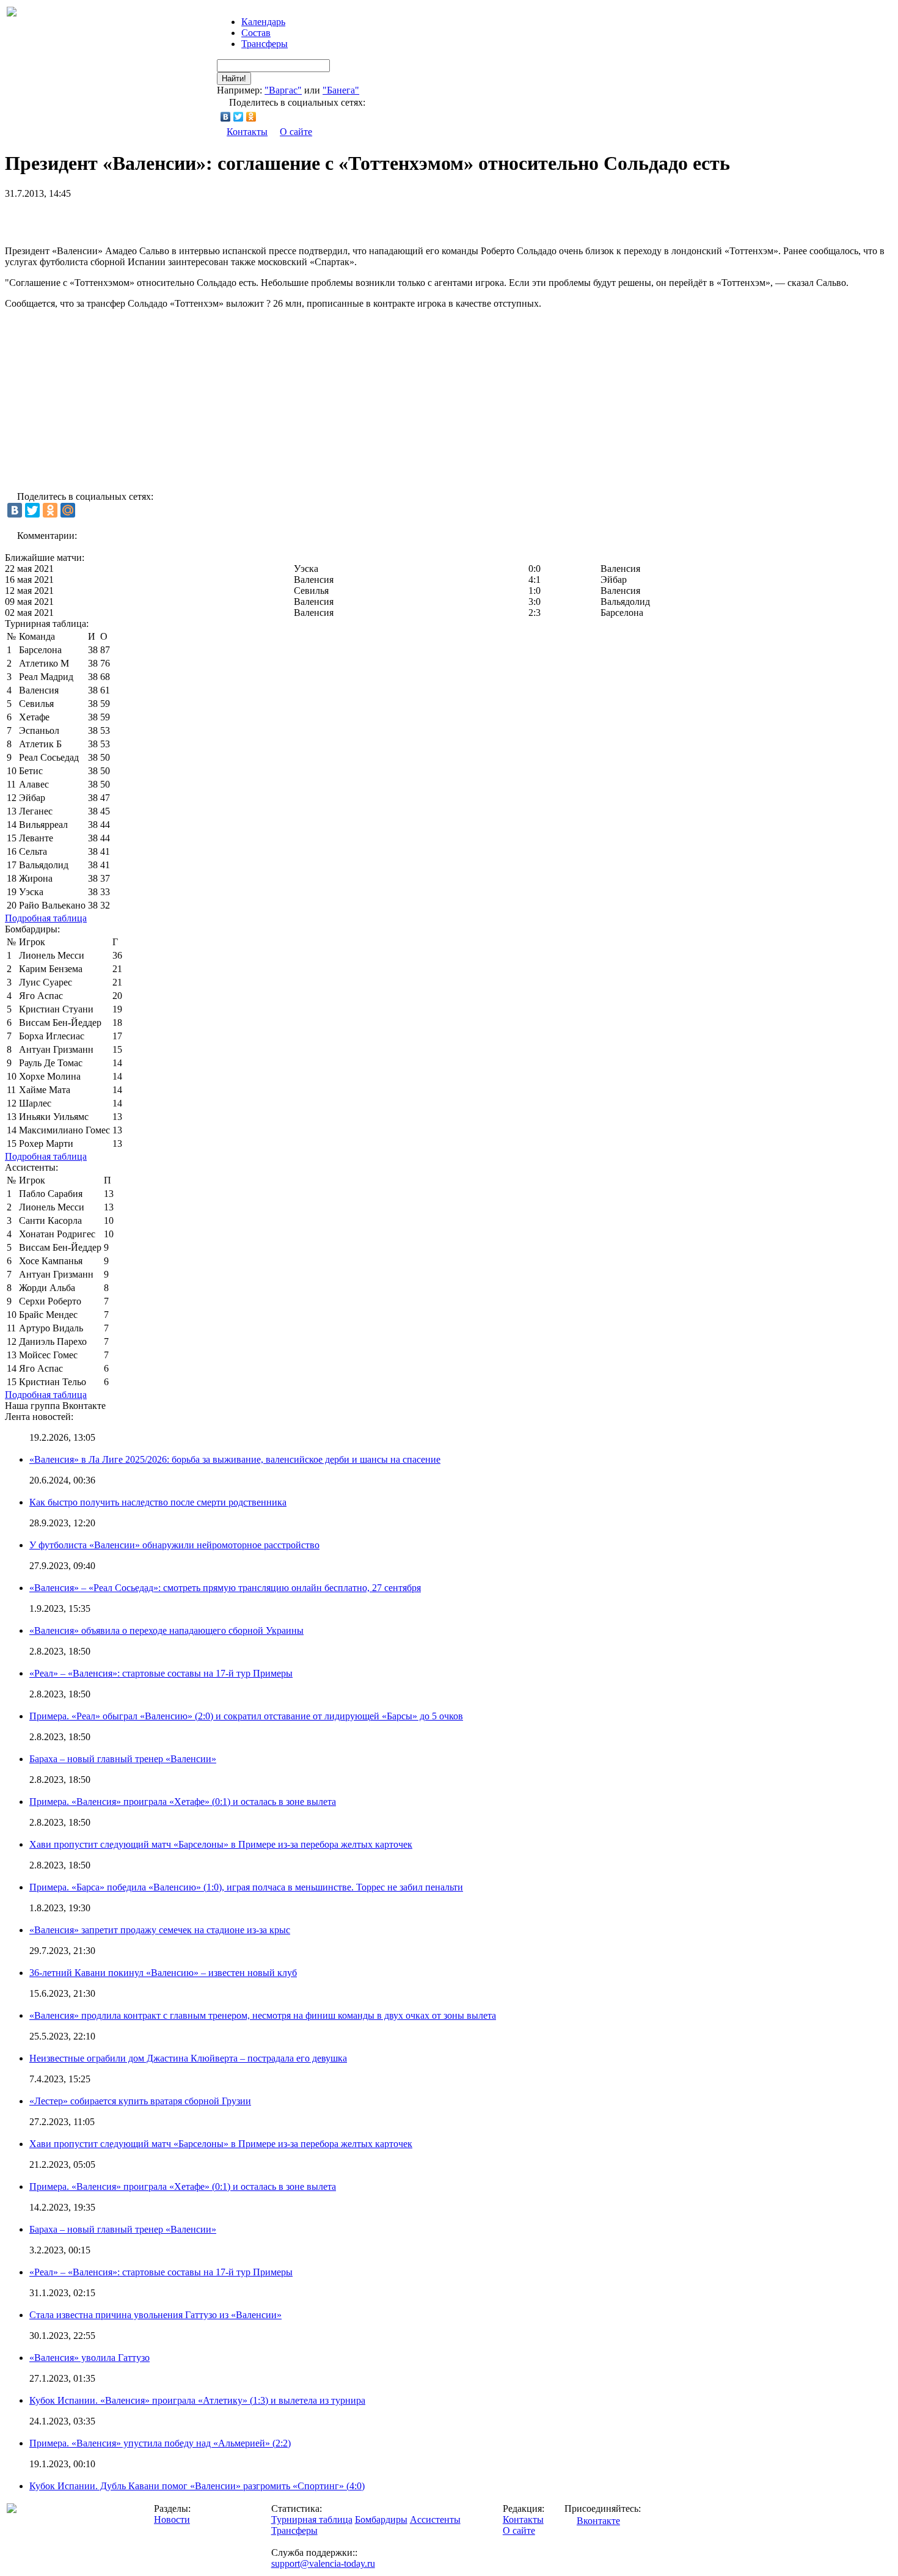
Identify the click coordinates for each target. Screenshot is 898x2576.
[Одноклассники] (251, 117)
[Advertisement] (148, 218)
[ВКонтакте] (226, 117)
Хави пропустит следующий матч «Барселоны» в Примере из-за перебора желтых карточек (221, 1844)
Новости (172, 2519)
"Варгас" (283, 90)
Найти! (234, 79)
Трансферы (265, 44)
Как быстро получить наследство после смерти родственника (158, 1502)
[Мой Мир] (68, 510)
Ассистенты (435, 2519)
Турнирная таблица (312, 2519)
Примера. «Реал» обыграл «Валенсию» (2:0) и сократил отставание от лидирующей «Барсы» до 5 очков (246, 1716)
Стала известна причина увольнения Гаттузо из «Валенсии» (155, 2315)
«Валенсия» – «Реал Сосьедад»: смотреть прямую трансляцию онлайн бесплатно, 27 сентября (225, 1588)
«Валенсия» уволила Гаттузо (89, 2358)
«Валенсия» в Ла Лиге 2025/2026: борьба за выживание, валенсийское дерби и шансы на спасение (235, 1459)
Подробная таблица (46, 918)
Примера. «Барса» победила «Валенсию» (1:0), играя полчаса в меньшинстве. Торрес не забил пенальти (246, 1887)
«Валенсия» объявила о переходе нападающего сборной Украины (166, 1630)
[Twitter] (239, 117)
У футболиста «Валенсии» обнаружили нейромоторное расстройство (174, 1545)
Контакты (247, 132)
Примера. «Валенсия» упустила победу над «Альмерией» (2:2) (160, 2443)
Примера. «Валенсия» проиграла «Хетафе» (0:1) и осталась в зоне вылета (183, 1802)
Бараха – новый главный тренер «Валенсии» (123, 1759)
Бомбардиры (381, 2519)
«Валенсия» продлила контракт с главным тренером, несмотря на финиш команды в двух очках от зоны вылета (263, 2015)
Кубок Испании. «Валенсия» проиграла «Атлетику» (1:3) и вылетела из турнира (197, 2400)
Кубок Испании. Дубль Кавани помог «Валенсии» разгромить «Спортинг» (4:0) (197, 2486)
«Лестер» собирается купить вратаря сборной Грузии (140, 2101)
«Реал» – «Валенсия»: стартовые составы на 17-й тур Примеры (161, 1673)
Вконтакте (598, 2521)
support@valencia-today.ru (323, 2563)
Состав (256, 33)
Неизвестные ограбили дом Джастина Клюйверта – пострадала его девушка (188, 2058)
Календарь (263, 22)
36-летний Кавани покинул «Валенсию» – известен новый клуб (163, 1973)
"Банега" (341, 90)
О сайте (296, 132)
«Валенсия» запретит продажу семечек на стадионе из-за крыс (160, 1930)
